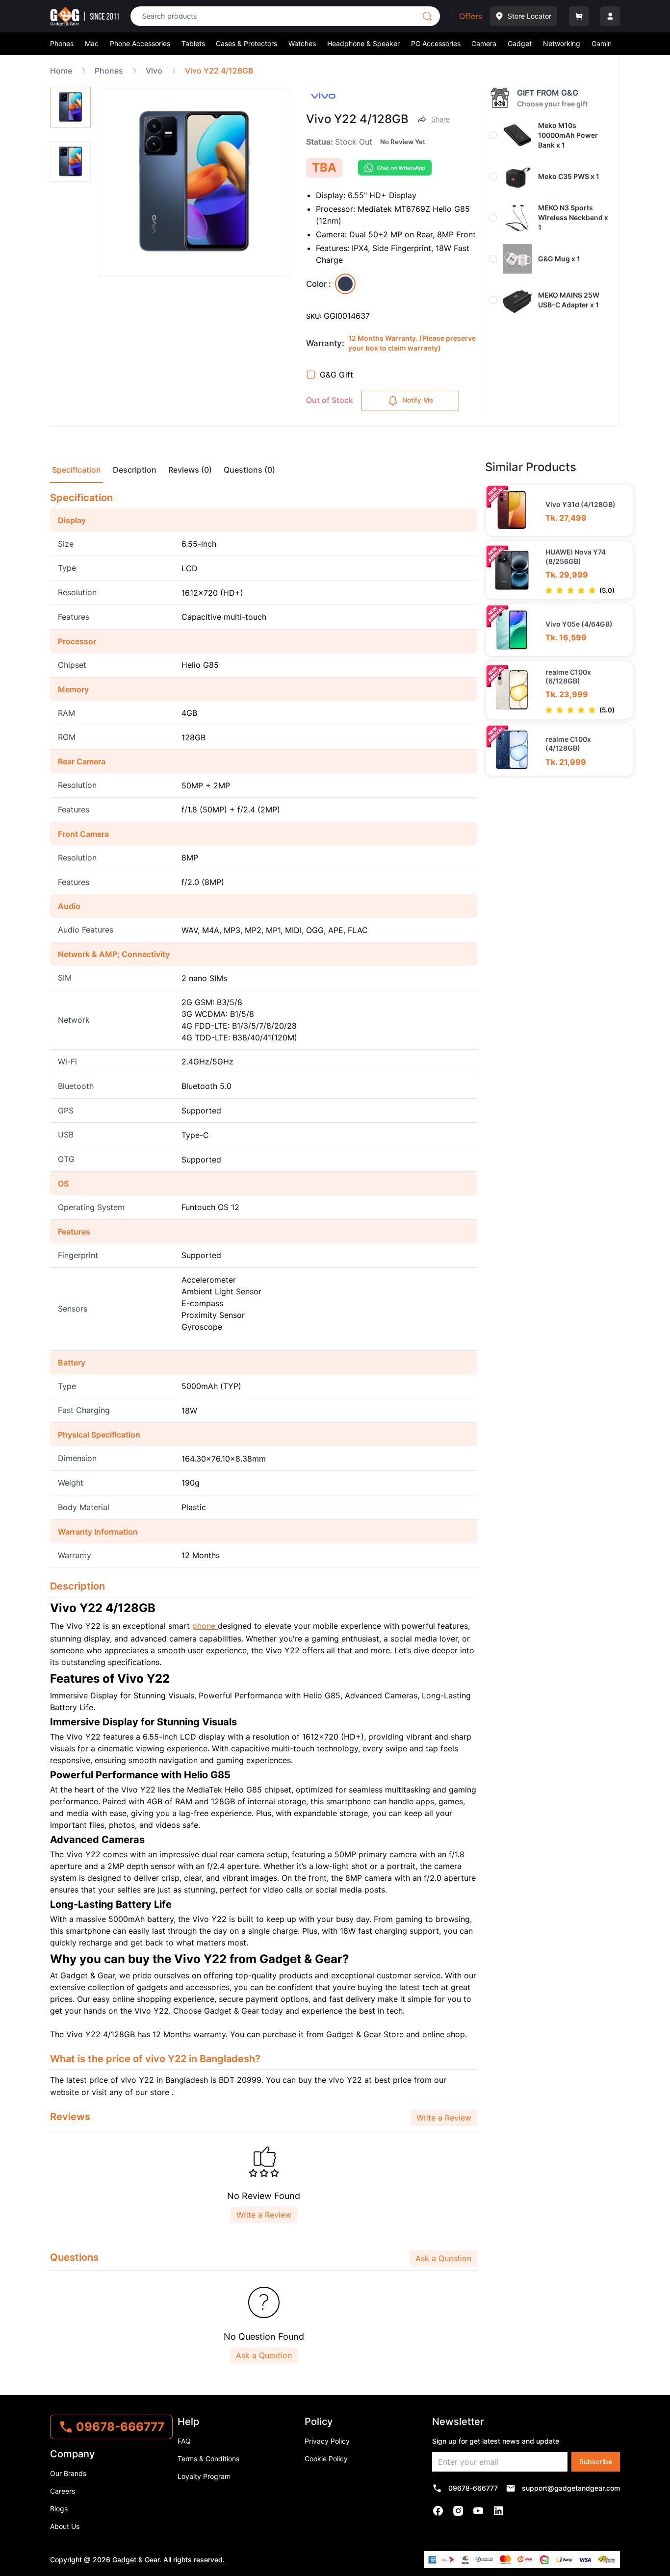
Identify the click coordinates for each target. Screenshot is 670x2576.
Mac (92, 43)
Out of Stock (330, 400)
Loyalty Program (204, 2476)
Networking (562, 43)
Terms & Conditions (208, 2459)
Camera (484, 43)
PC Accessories (436, 43)
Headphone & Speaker (363, 43)
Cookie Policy (326, 2459)
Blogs (59, 2509)
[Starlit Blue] (345, 284)
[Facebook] (438, 2511)
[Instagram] (458, 2511)
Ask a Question (443, 2258)
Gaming (604, 43)
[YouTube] (478, 2511)
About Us (65, 2526)
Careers (63, 2491)
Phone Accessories (140, 43)
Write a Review (444, 2118)
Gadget (520, 43)
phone (205, 1626)
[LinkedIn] (499, 2511)
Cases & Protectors (246, 43)
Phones (62, 43)
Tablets (193, 43)
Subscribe (596, 2462)
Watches (302, 43)
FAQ (184, 2441)
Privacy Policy (327, 2441)
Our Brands (68, 2473)
